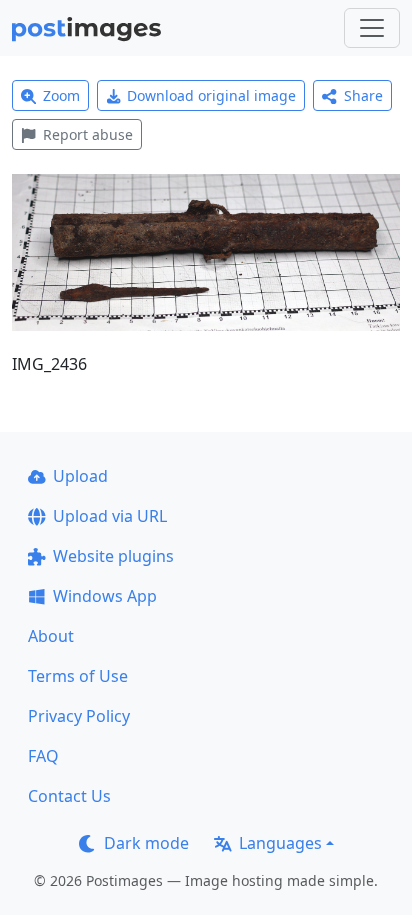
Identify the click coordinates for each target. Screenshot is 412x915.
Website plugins (113, 556)
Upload (80, 476)
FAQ (43, 756)
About (51, 636)
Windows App (105, 596)
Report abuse (88, 134)
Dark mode (146, 843)
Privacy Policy (79, 716)
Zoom (61, 95)
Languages (280, 843)
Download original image (211, 95)
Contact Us (69, 796)
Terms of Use (78, 676)
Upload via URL (110, 516)
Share (363, 95)
